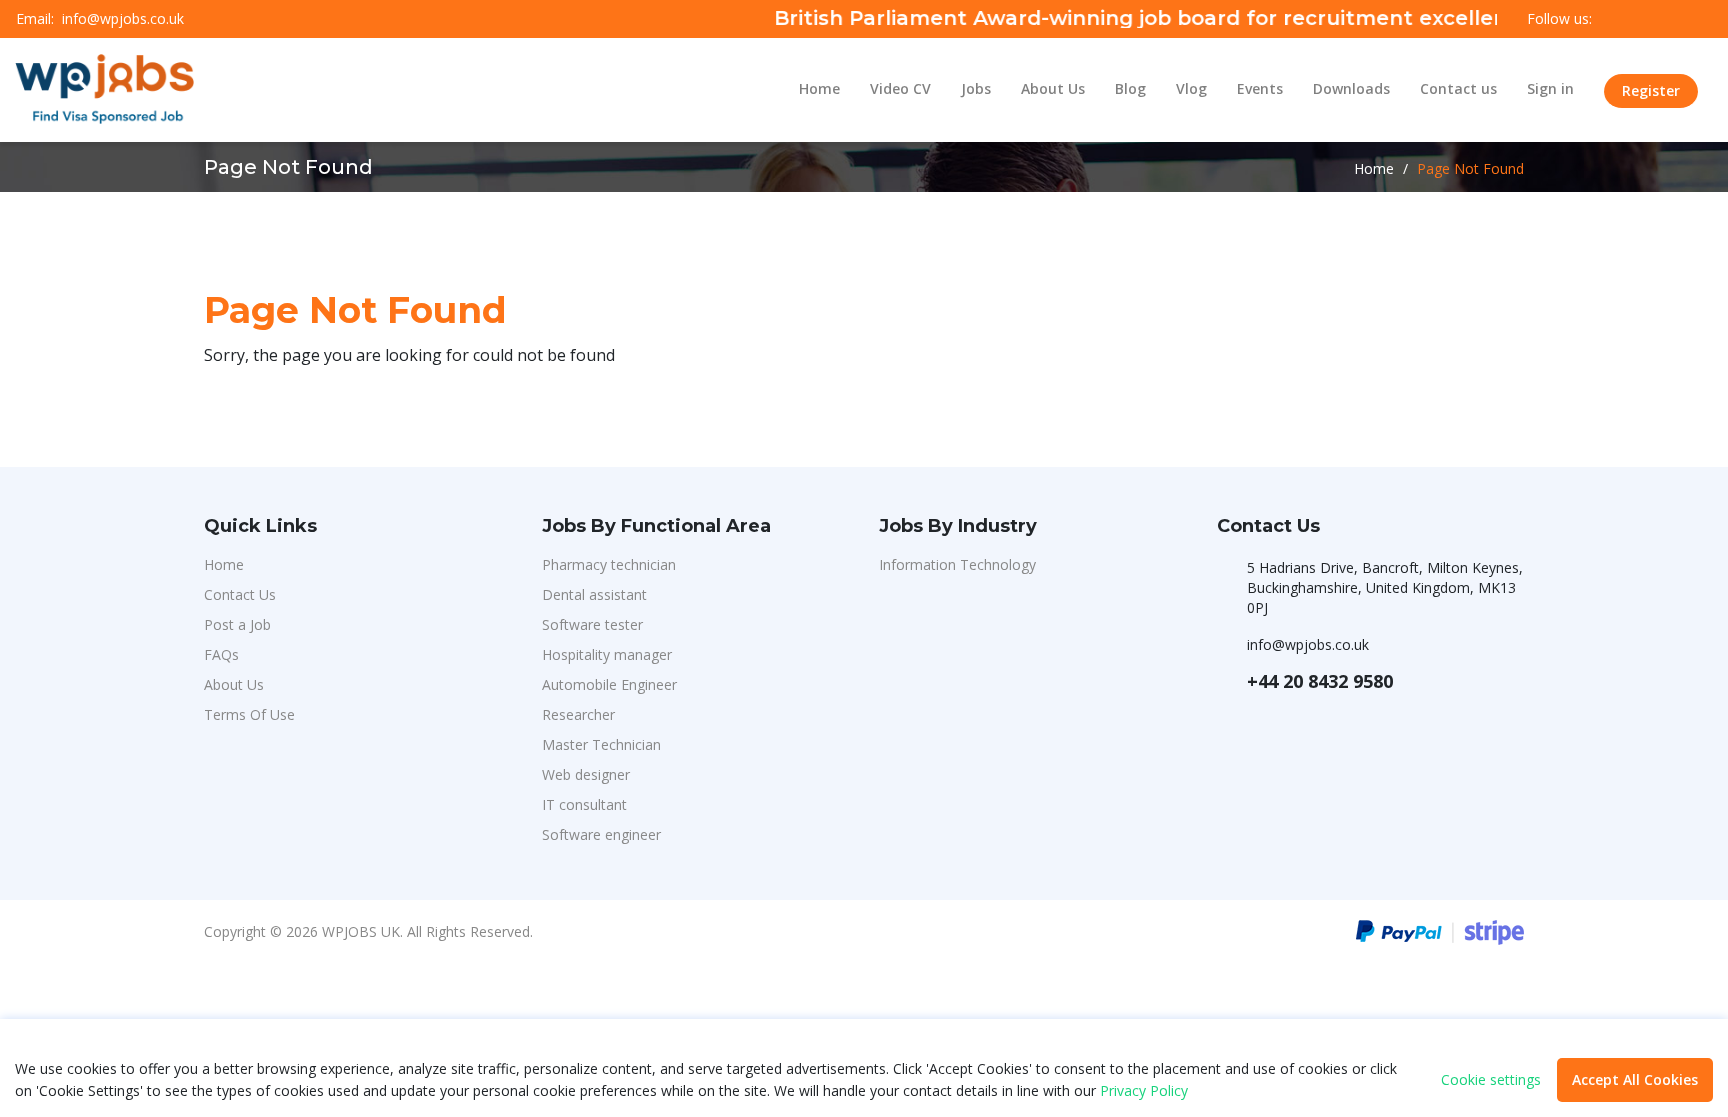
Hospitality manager (607, 654)
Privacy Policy (1144, 1090)
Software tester (592, 624)
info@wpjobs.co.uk (123, 19)
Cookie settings (1491, 1080)
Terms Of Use (249, 714)
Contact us (1458, 88)
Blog (1130, 88)
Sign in (1550, 88)
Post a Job (237, 624)
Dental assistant (594, 594)
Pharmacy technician (609, 564)
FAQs (221, 654)
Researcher (578, 714)
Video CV (900, 88)
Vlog (1191, 88)
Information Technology (957, 564)
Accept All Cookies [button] (1635, 1079)
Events (1260, 88)
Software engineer (601, 834)
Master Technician (601, 744)
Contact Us (240, 594)
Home (819, 88)
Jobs (976, 88)
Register (1651, 90)
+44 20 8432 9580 (1320, 681)
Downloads (1351, 88)
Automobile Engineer (609, 684)
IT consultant (584, 804)
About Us (1053, 88)
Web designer (586, 774)
